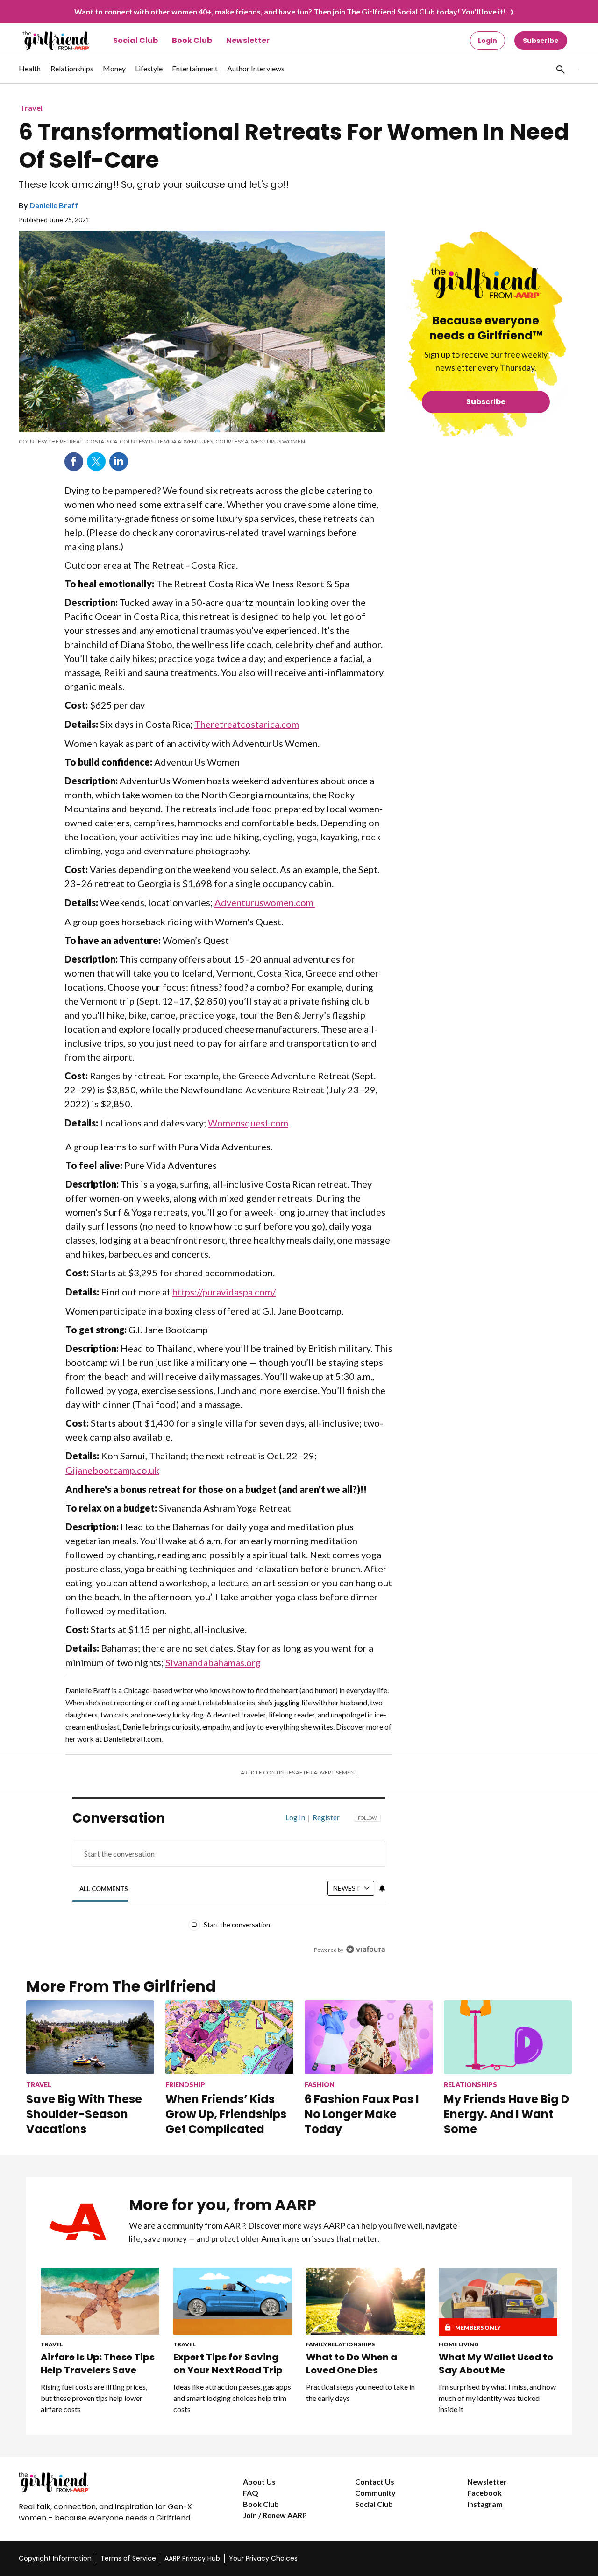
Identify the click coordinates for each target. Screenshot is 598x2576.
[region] (229, 1886)
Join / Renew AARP (275, 2515)
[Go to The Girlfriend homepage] (46, 41)
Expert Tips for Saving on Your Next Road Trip (228, 2364)
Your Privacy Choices (263, 2558)
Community (375, 2493)
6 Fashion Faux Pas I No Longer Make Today (362, 2114)
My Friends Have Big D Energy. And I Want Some (506, 2114)
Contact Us (375, 2481)
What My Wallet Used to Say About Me (496, 2364)
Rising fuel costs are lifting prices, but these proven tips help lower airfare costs (94, 2398)
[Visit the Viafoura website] (366, 1949)
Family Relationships (340, 2344)
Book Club (192, 40)
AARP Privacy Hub (192, 2558)
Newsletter (248, 40)
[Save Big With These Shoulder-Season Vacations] (90, 2037)
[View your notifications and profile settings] (382, 1888)
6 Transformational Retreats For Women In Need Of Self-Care (294, 146)
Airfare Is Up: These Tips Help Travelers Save (98, 2364)
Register (326, 1817)
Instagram (485, 2504)
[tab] (104, 1889)
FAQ (251, 2493)
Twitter (96, 462)
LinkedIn (119, 462)
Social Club (135, 40)
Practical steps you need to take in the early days (360, 2392)
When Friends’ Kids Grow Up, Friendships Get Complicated (226, 2114)
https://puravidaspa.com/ (224, 1292)
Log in (295, 1817)
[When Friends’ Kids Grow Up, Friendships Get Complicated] (229, 2037)
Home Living (459, 2344)
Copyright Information (55, 2558)
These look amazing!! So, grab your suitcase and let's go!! (154, 185)
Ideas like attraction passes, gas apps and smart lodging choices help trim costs (232, 2398)
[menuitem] (30, 73)
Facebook (74, 462)
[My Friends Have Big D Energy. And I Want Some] (508, 2037)
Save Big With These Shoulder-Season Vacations (84, 2114)
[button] (560, 69)
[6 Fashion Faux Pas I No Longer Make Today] (369, 2037)
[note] (202, 442)
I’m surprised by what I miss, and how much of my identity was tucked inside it (497, 2398)
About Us (259, 2481)
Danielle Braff (54, 205)
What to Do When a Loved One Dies (352, 2364)
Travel (31, 108)
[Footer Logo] (112, 2482)
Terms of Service (128, 2558)
